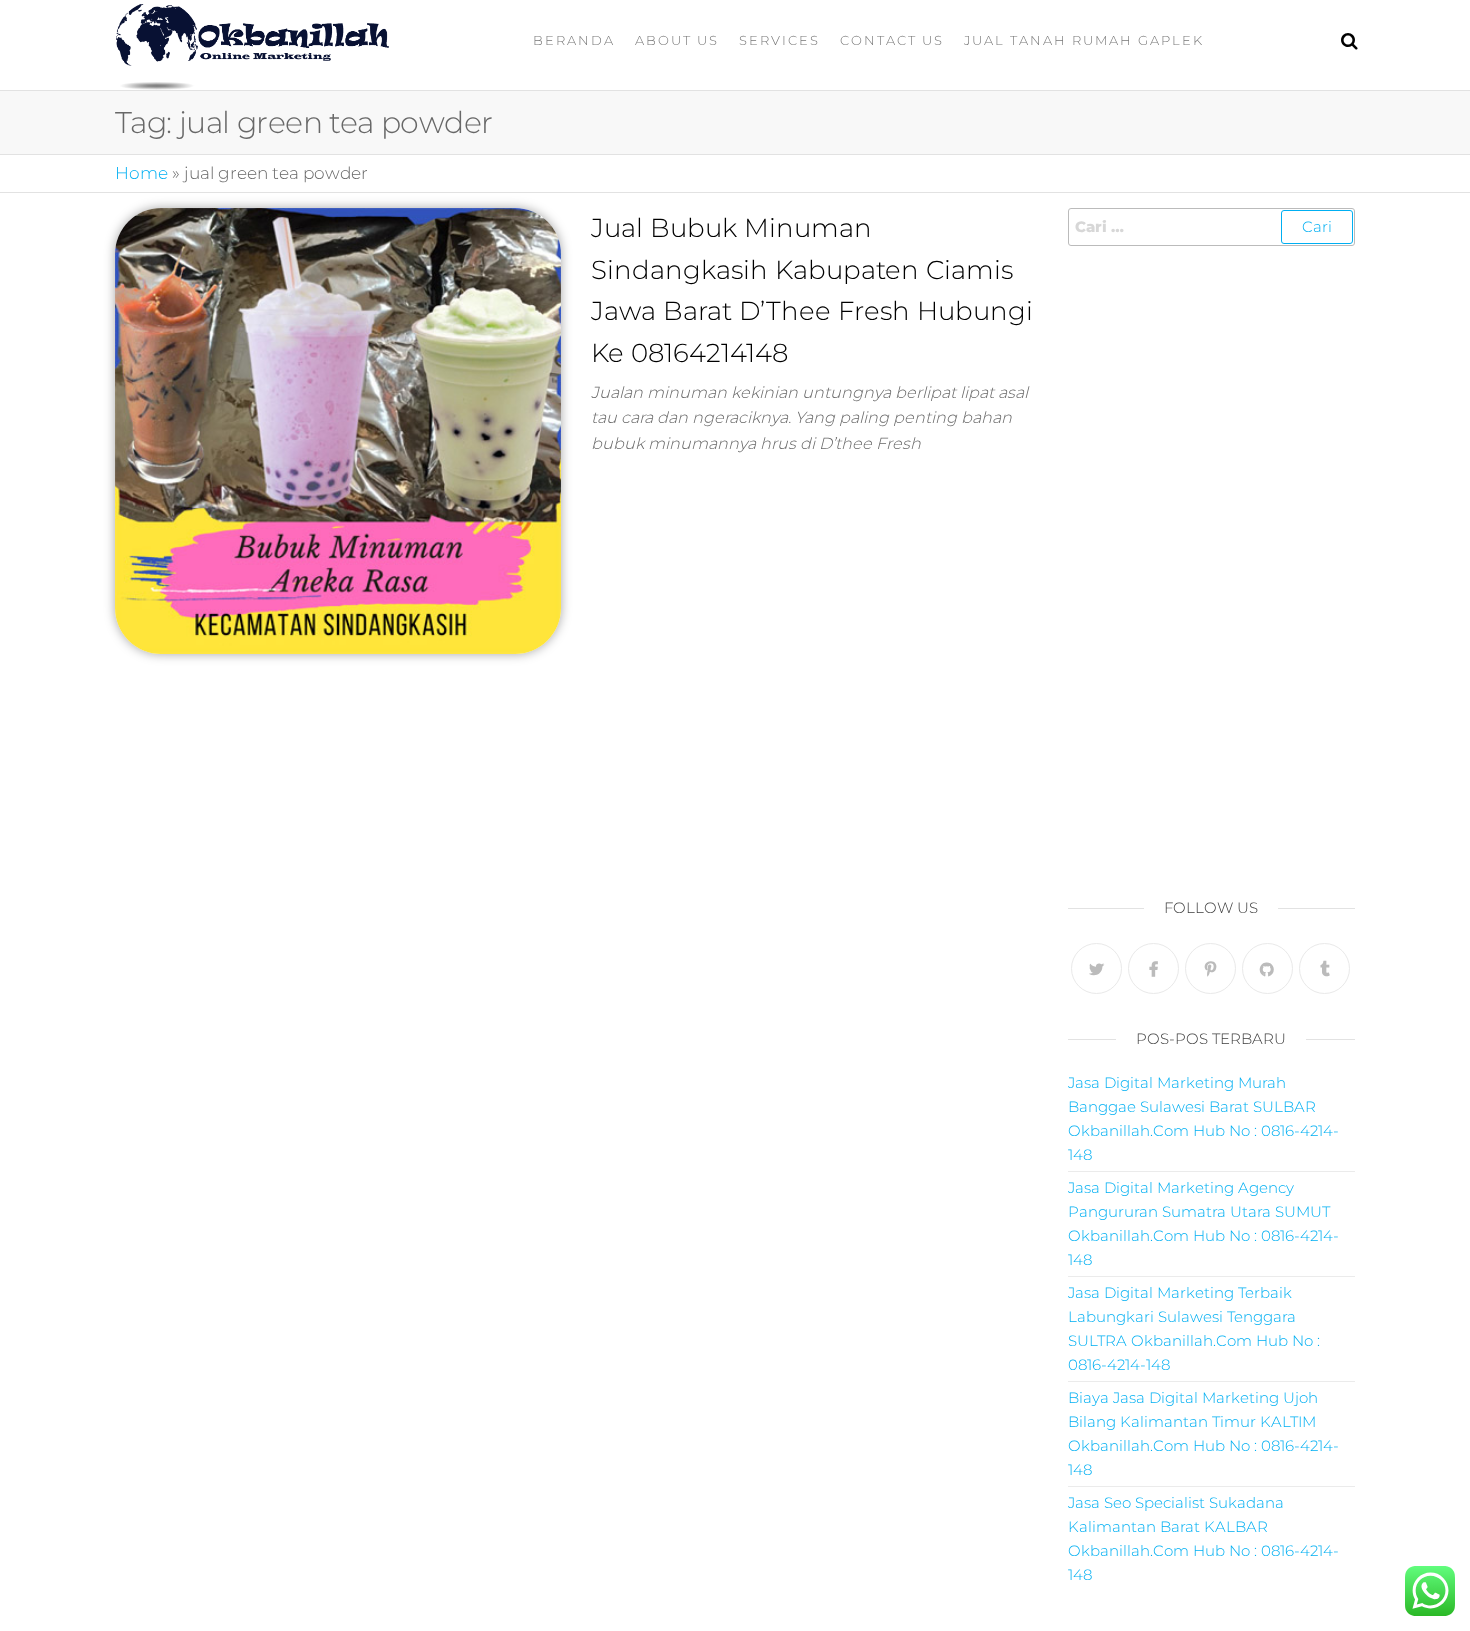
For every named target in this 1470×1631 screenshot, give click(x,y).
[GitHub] (1267, 968)
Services (779, 40)
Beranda (574, 40)
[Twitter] (1096, 968)
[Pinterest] (1210, 968)
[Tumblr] (1324, 968)
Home (141, 173)
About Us (677, 40)
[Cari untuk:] (1212, 227)
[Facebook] (1153, 968)
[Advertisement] (1212, 566)
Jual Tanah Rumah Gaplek (1084, 40)
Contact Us (892, 40)
